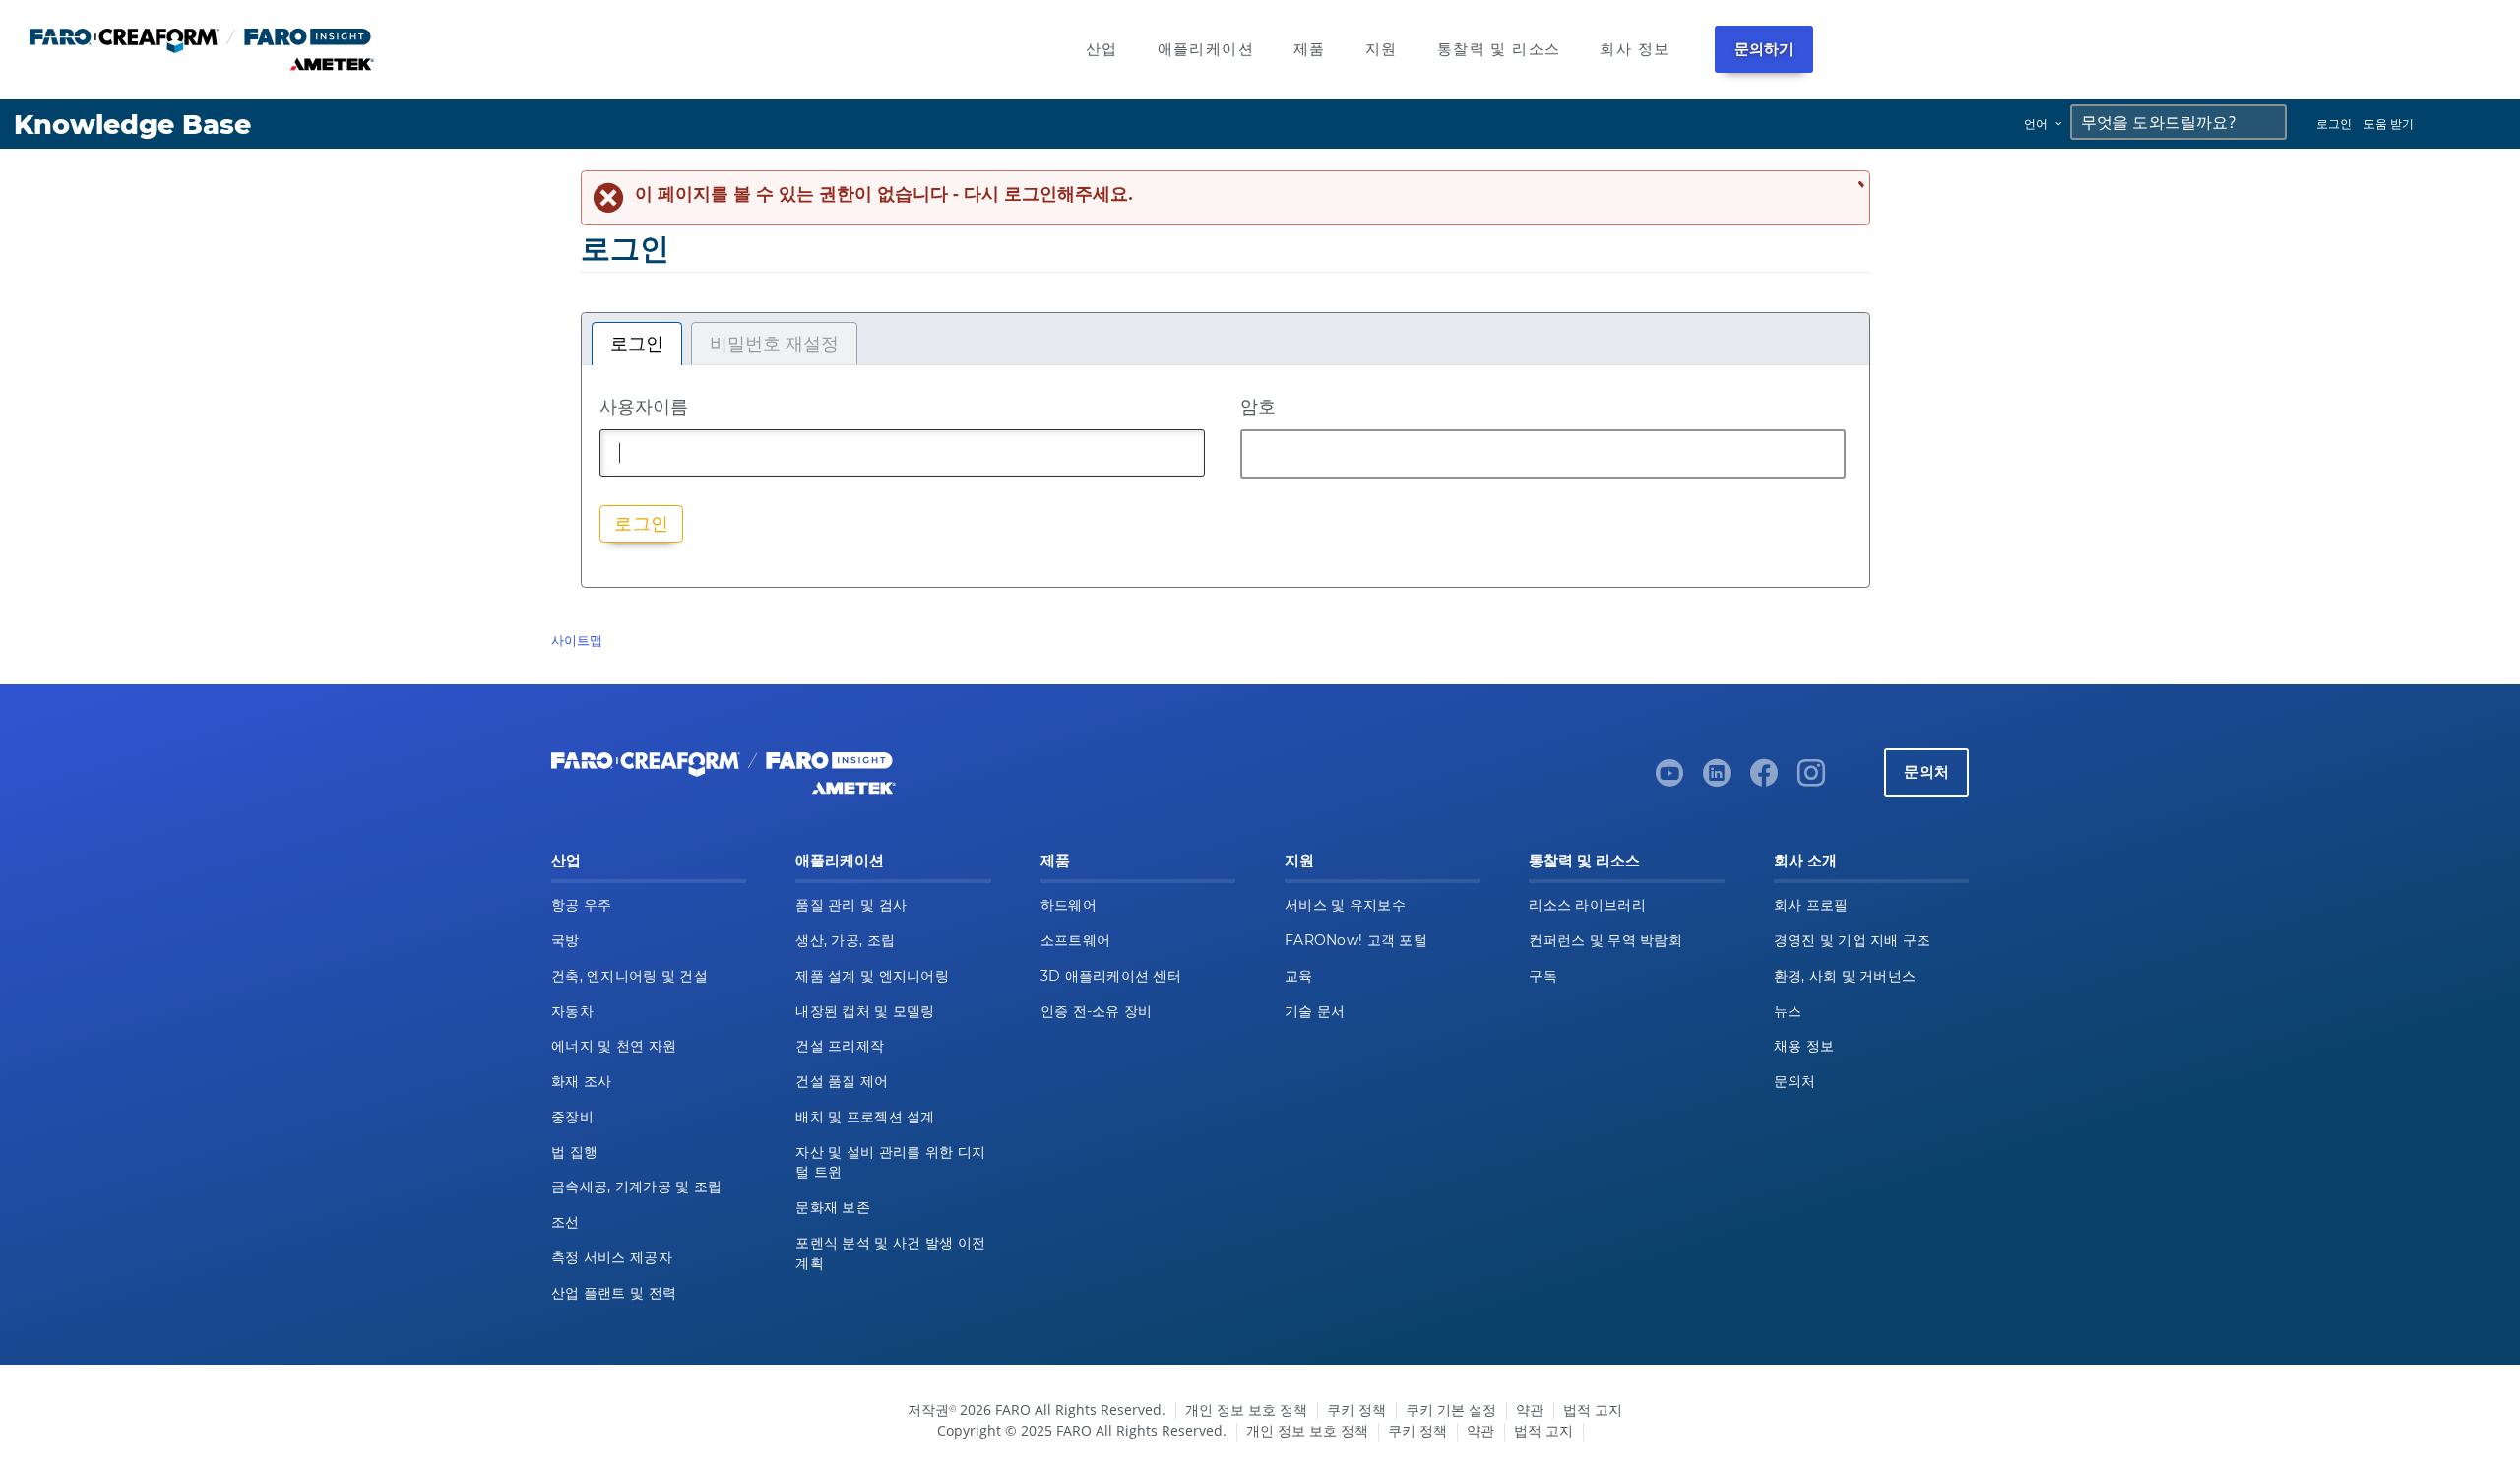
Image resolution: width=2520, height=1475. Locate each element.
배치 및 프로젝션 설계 (865, 1117)
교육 (1299, 976)
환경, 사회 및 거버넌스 (1845, 976)
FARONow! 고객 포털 (1356, 940)
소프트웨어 (1075, 940)
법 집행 (574, 1152)
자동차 (572, 1011)
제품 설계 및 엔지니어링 (872, 976)
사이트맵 (577, 640)
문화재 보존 (833, 1207)
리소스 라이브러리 (1587, 905)
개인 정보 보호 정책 (1246, 1410)
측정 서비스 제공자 (612, 1257)
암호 (1258, 406)
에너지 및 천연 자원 (614, 1046)
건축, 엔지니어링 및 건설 (630, 976)
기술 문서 (1315, 1011)
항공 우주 (581, 905)
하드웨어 (1069, 905)
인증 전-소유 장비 (1097, 1011)
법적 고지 (1593, 1410)
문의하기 (1764, 49)
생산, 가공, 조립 (845, 940)
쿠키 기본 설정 (1451, 1410)
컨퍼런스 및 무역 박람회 (1606, 940)
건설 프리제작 (840, 1046)
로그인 (2334, 124)
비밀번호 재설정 (774, 344)
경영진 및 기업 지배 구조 (1853, 940)
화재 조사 (581, 1081)
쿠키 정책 (1356, 1410)
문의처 (1926, 771)
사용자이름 (644, 406)
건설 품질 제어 (842, 1081)
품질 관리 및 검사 (851, 905)
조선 (566, 1222)
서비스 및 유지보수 (1345, 905)
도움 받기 (2389, 124)
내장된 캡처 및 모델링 (865, 1011)
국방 (566, 940)
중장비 (572, 1117)
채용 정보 (1804, 1046)
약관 (1530, 1410)
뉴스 (1788, 1011)
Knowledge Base (132, 125)
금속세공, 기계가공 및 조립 (636, 1186)
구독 (1543, 976)
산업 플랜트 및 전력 (614, 1293)
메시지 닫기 (1858, 184)
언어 (2036, 124)
